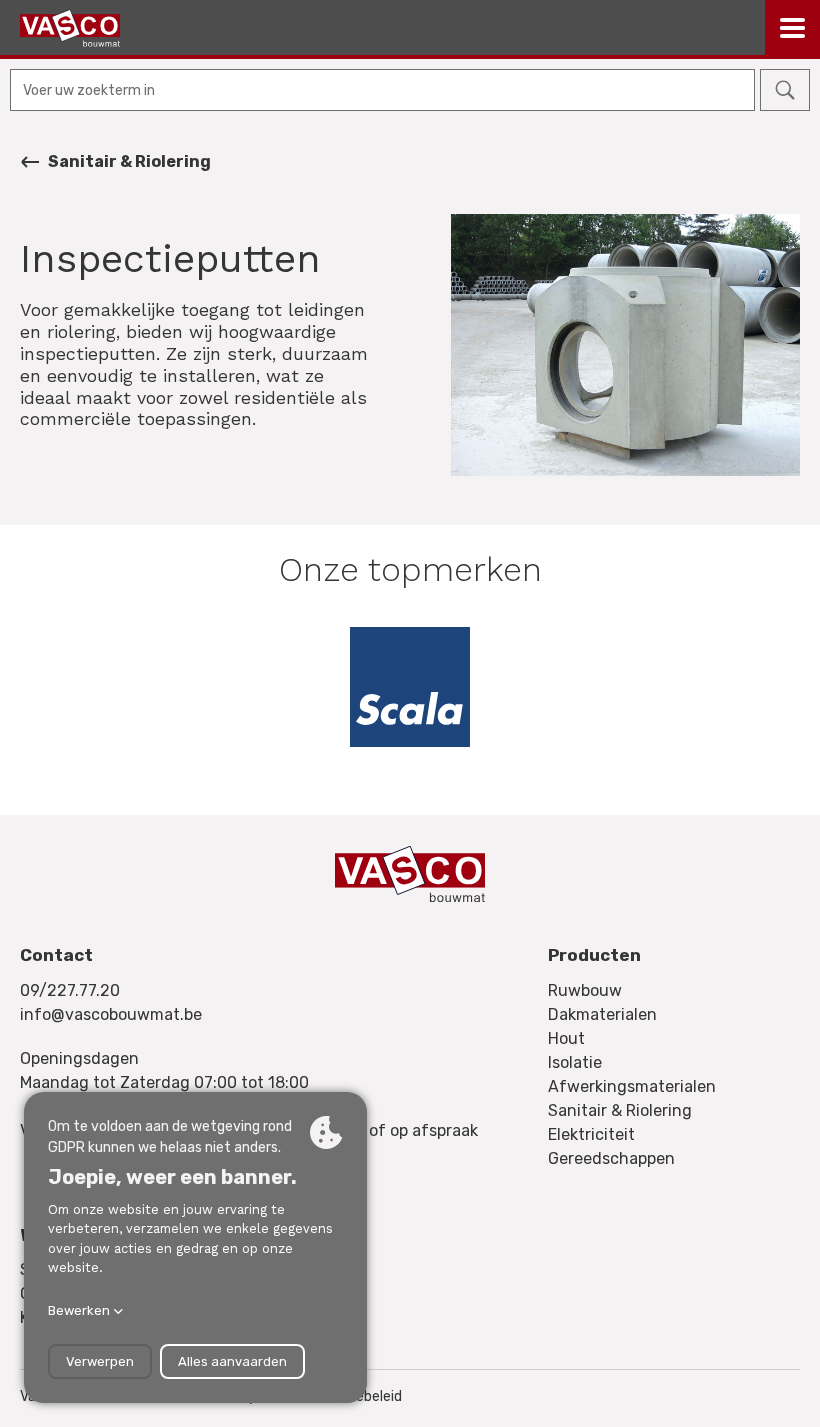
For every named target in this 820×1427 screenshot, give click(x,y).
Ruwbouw (585, 990)
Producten (594, 955)
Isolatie (575, 1062)
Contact (56, 955)
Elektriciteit (591, 1134)
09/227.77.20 (70, 990)
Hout (566, 1038)
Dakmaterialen (602, 1014)
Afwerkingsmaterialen (632, 1086)
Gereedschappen (611, 1158)
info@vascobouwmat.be (111, 1014)
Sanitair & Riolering (129, 161)
